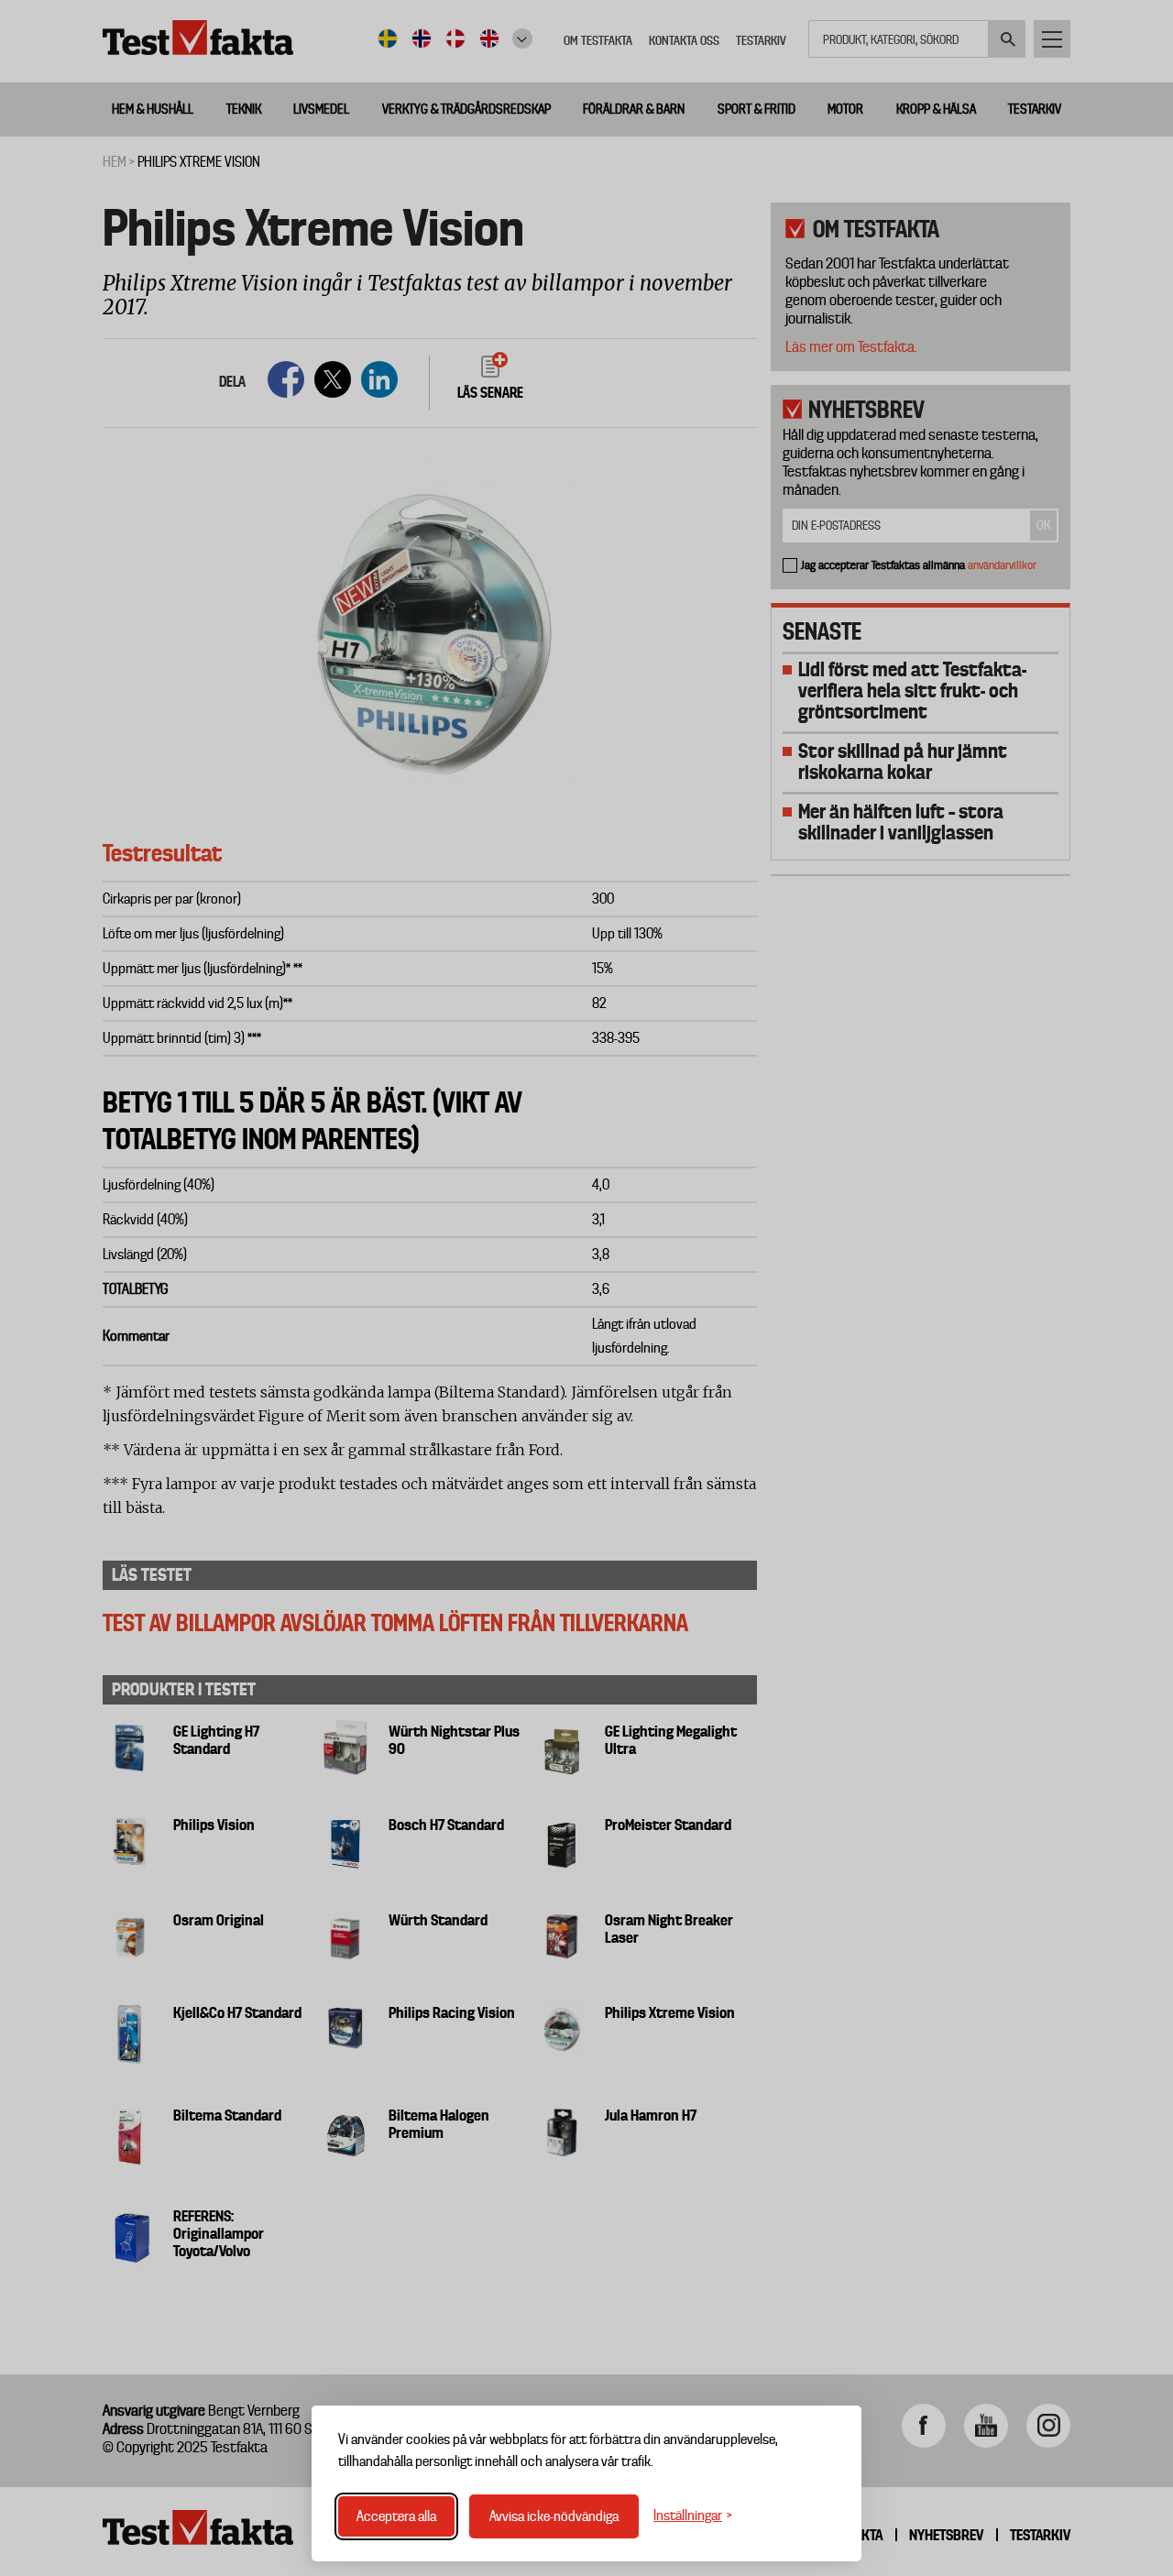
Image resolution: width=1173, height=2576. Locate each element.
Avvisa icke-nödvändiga (554, 2516)
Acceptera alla (396, 2516)
